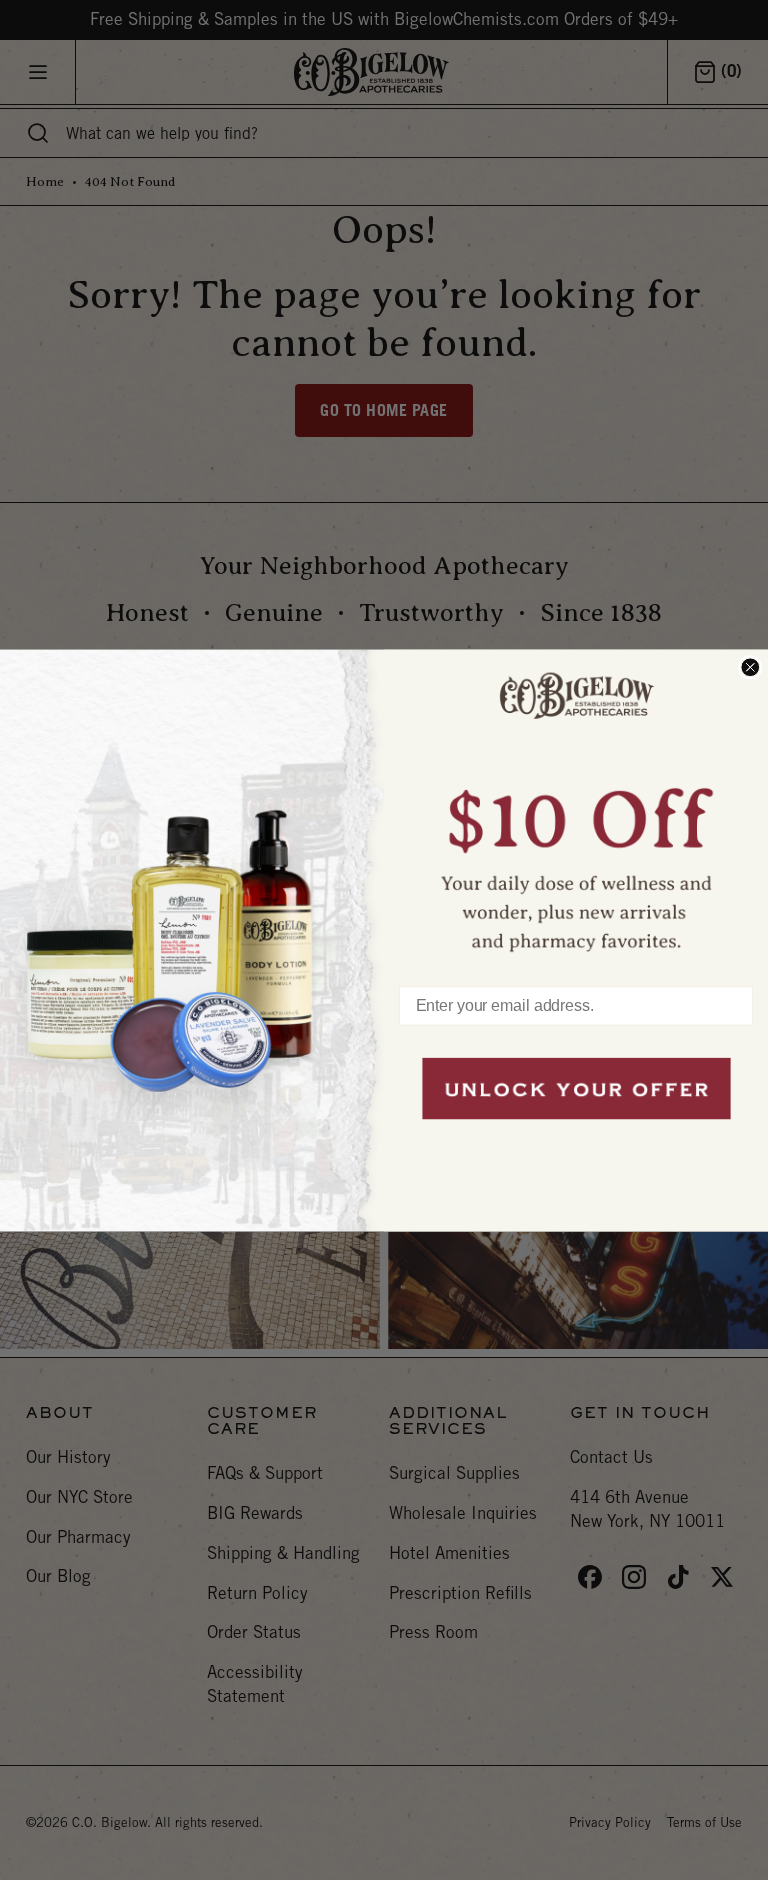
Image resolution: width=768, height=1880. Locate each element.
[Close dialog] (750, 667)
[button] (576, 807)
